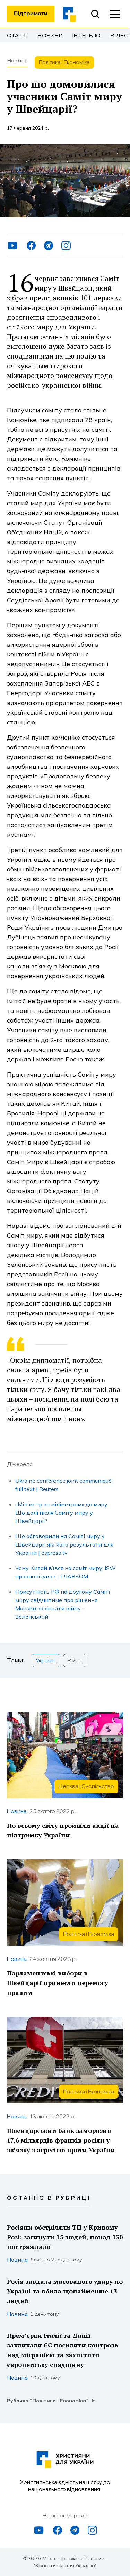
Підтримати (31, 14)
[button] (115, 14)
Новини (50, 36)
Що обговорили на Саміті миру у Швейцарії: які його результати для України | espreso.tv (64, 1544)
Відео (120, 36)
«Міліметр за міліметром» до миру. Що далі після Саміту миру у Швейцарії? (62, 1513)
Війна (75, 1661)
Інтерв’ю (87, 36)
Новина (17, 60)
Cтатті (18, 36)
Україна (46, 1661)
